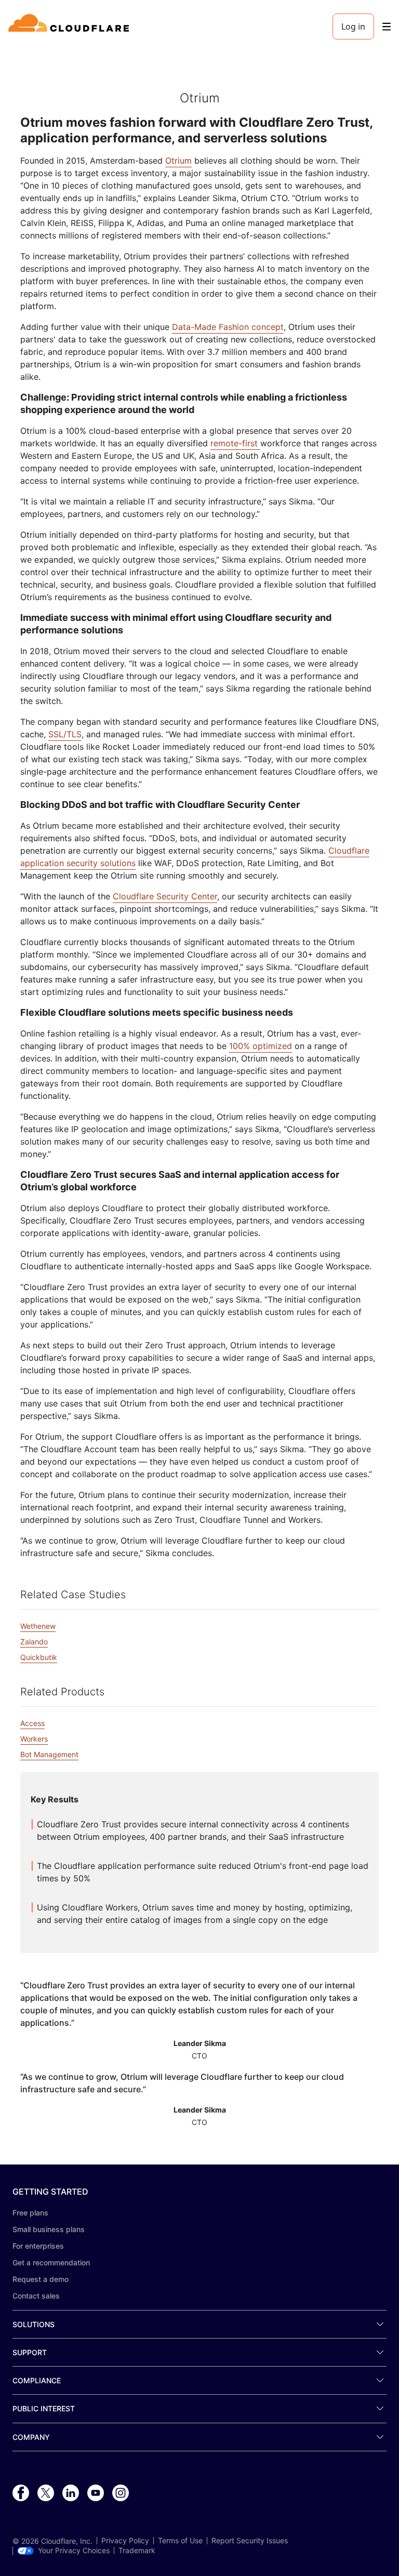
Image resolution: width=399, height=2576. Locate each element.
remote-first (235, 443)
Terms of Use (180, 2541)
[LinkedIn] (71, 2493)
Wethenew (38, 1626)
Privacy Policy (125, 2541)
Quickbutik (39, 1657)
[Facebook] (21, 2493)
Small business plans (49, 2229)
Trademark (137, 2551)
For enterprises (38, 2246)
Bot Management (49, 1754)
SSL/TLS (65, 734)
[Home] (70, 26)
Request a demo (41, 2279)
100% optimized (261, 1046)
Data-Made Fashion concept (228, 327)
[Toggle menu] (387, 27)
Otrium (178, 161)
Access (32, 1723)
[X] (46, 2493)
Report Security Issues (250, 2541)
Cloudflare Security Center (165, 896)
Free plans (30, 2213)
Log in (353, 26)
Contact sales (36, 2296)
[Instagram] (121, 2493)
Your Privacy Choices (74, 2551)
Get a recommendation (51, 2262)
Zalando (34, 1642)
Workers (34, 1739)
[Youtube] (96, 2493)
